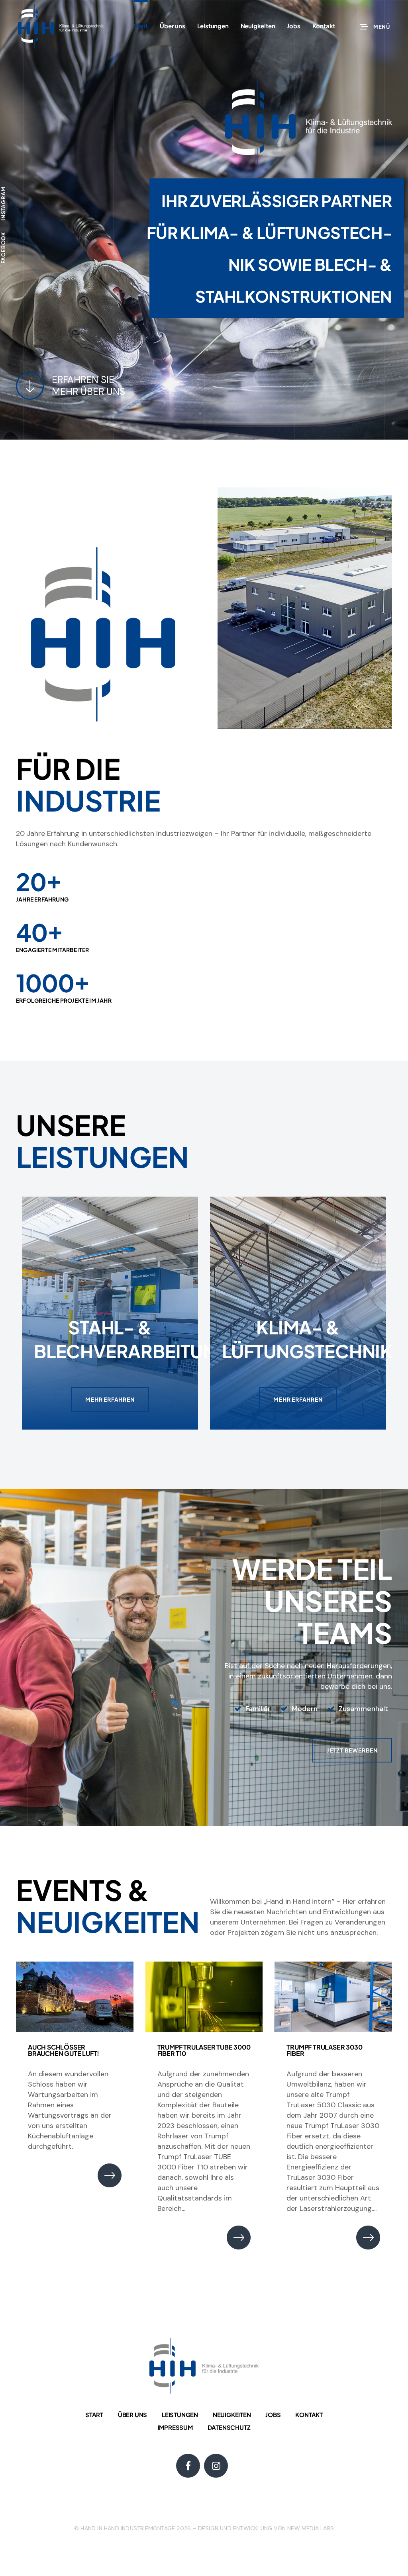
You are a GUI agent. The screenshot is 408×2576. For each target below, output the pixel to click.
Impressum (175, 2427)
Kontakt (309, 2415)
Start (94, 2415)
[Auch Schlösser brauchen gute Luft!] (75, 1997)
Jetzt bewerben (352, 1750)
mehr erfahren (110, 1399)
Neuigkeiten (232, 2415)
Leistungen (180, 2415)
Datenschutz (229, 2427)
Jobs (273, 2415)
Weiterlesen (110, 2175)
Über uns (132, 2415)
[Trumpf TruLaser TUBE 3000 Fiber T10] (204, 1997)
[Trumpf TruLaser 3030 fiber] (333, 1997)
